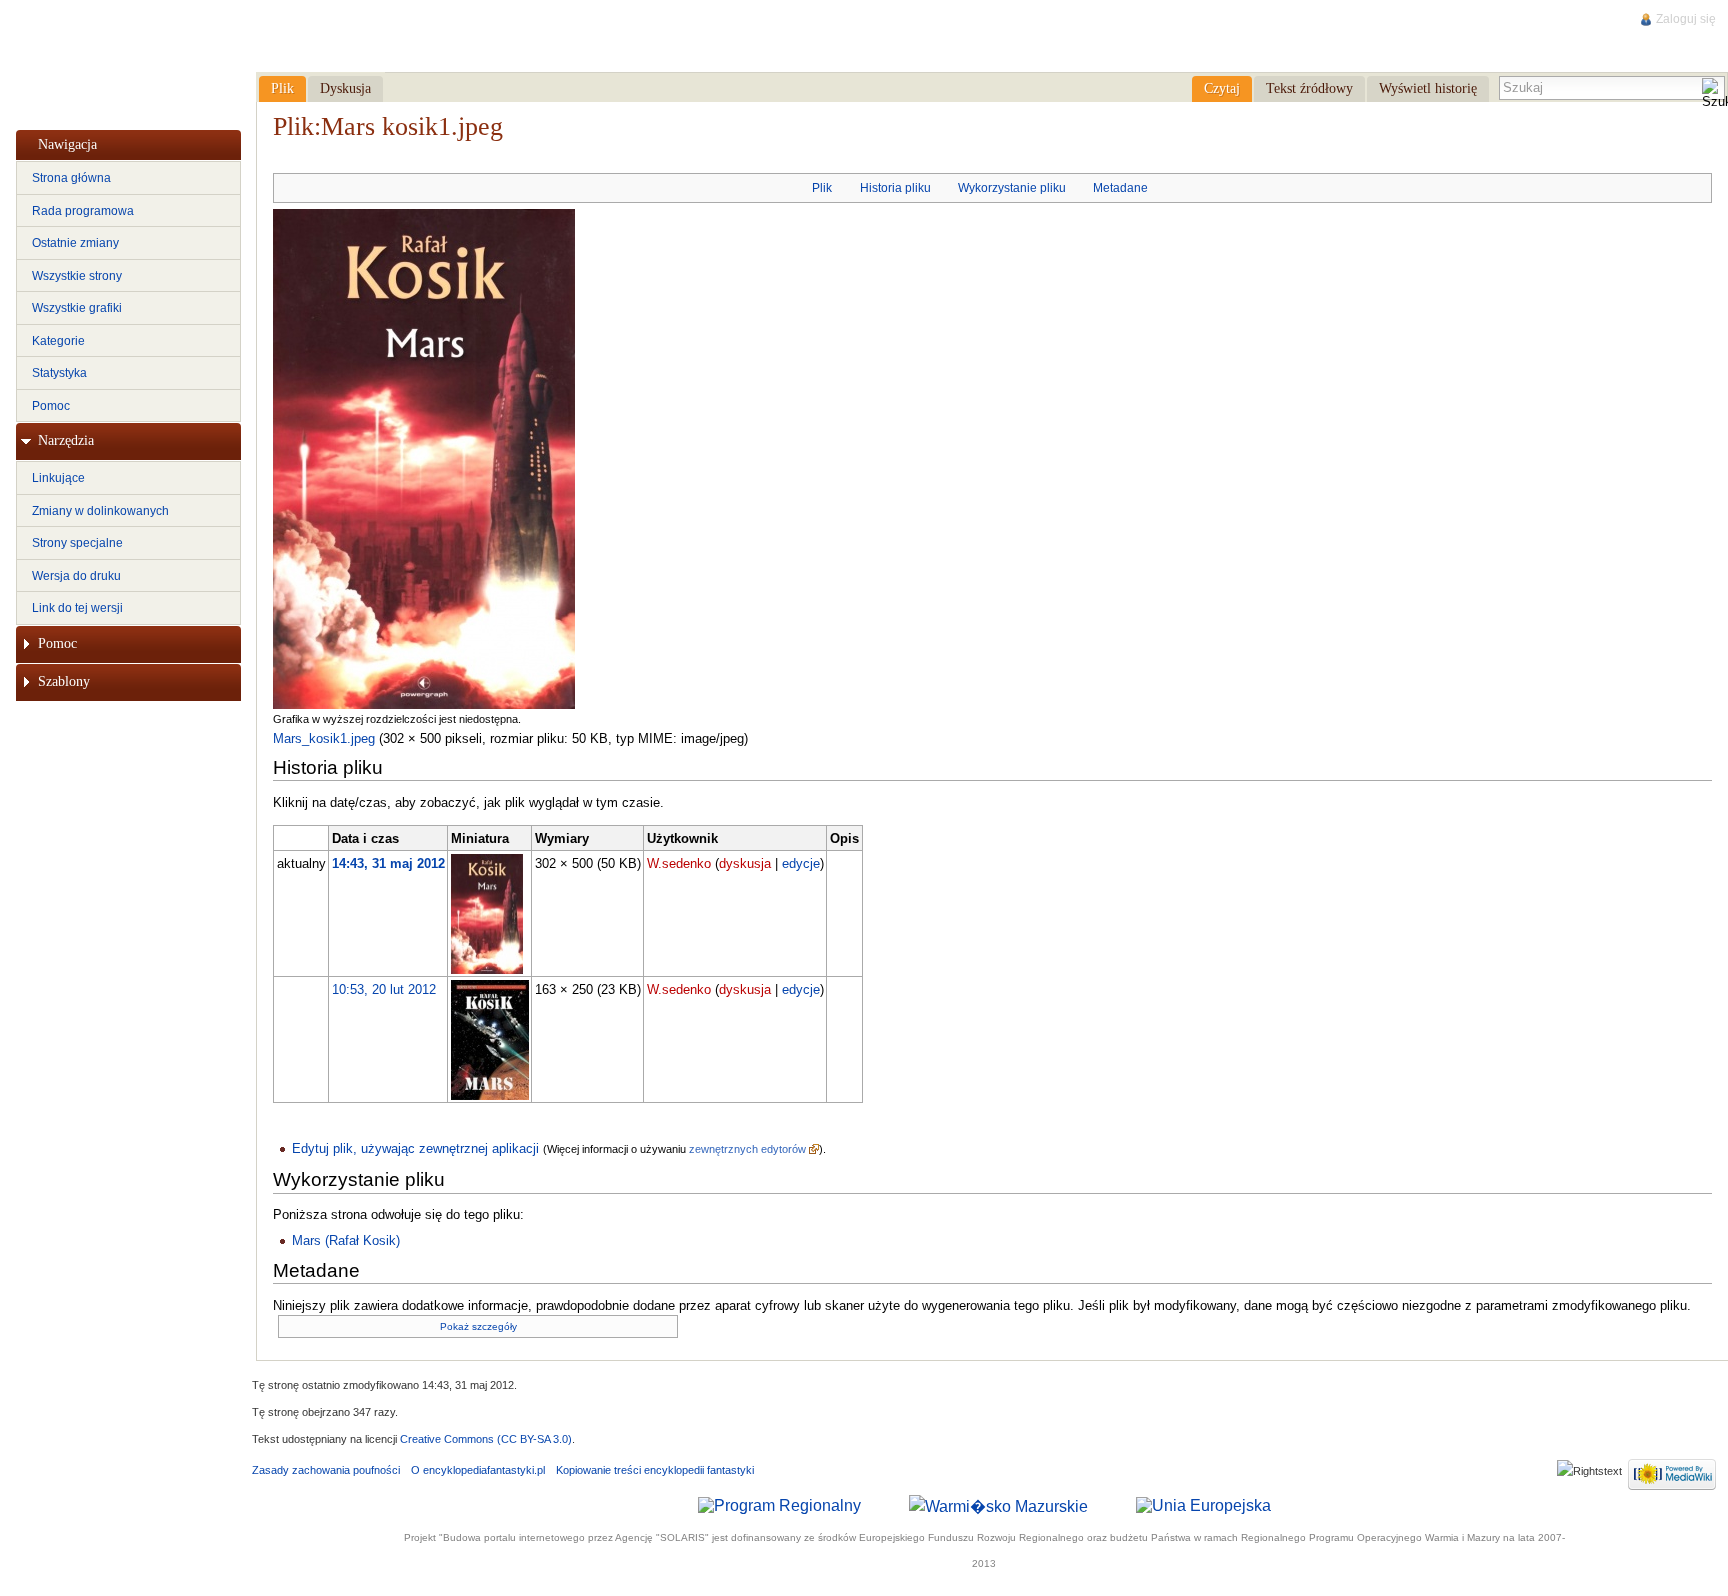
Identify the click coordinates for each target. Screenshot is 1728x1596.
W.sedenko (679, 863)
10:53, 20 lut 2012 (384, 989)
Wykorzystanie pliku (1012, 188)
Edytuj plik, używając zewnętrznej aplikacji (415, 1148)
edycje (801, 863)
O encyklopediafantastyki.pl (478, 1470)
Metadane (1120, 188)
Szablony (64, 681)
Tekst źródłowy (1309, 88)
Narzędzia (66, 440)
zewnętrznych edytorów (747, 1149)
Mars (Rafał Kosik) (346, 1240)
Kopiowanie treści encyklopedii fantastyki (655, 1470)
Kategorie (58, 341)
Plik (822, 188)
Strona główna (71, 178)
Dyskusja (345, 88)
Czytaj (1222, 88)
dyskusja (745, 863)
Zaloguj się (1686, 19)
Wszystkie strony (77, 276)
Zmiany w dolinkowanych (100, 511)
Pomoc (51, 406)
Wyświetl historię (1428, 88)
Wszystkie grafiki (77, 308)
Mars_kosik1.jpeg (324, 738)
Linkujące (58, 478)
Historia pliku (895, 188)
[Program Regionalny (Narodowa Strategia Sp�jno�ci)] (779, 1505)
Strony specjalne (77, 543)
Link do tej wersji (77, 608)
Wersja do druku (76, 576)
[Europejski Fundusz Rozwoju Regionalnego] (1203, 1505)
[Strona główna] (127, 61)
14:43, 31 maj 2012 (388, 863)
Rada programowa (83, 211)
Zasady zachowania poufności (326, 1470)
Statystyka (59, 373)
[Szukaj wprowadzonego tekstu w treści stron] (1713, 94)
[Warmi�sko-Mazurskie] (998, 1505)
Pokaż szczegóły (478, 1326)
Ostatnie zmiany (75, 243)
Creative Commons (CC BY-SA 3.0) (486, 1439)
